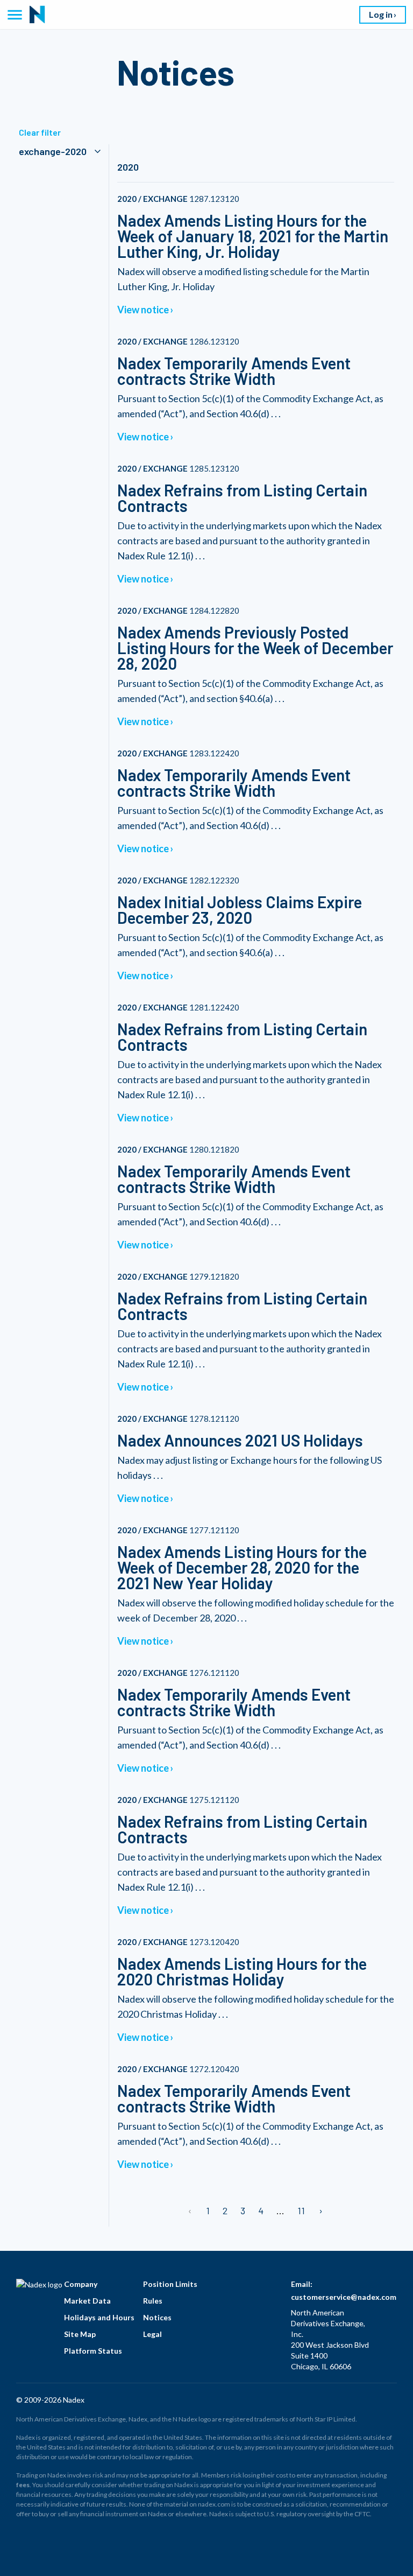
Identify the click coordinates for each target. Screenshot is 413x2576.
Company (81, 2284)
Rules (153, 2301)
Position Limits (170, 2284)
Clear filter (40, 132)
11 (301, 2210)
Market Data (87, 2301)
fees (23, 2485)
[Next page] (320, 2210)
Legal (152, 2334)
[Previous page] (191, 2210)
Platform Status (93, 2351)
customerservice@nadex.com (344, 2297)
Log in (381, 14)
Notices (157, 2317)
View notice (143, 310)
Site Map (80, 2334)
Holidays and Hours (99, 2317)
